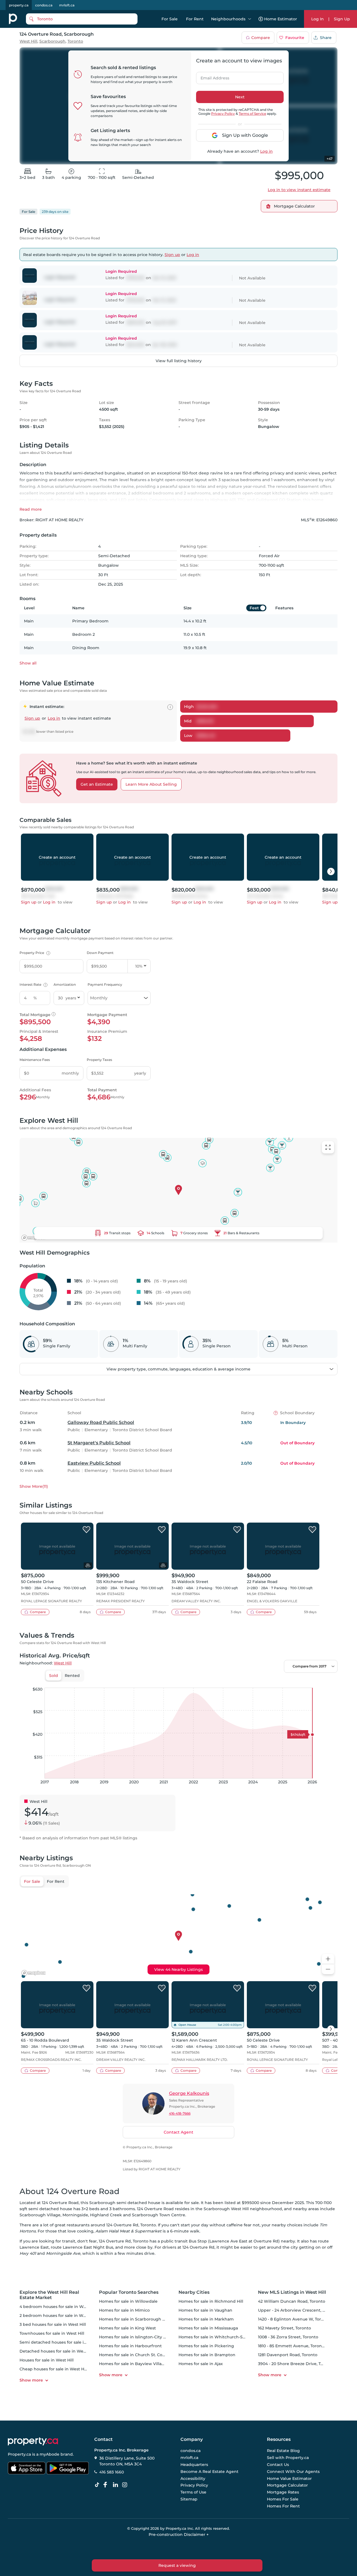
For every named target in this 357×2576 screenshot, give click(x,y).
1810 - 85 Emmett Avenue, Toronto (292, 2346)
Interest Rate (33, 984)
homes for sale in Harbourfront (130, 2346)
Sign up (172, 255)
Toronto (75, 41)
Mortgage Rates (283, 2492)
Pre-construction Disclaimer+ (179, 2534)
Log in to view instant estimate (299, 190)
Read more (31, 509)
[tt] (98, 2485)
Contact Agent (178, 2132)
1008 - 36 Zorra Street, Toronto (288, 2337)
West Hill (28, 41)
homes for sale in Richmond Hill (211, 2301)
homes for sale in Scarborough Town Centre (144, 2319)
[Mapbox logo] (33, 1238)
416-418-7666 (180, 2113)
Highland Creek (106, 2215)
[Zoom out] (328, 1969)
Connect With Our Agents (293, 2472)
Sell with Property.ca (288, 2458)
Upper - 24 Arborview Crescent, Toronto (298, 2310)
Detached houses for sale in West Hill (57, 2351)
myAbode (50, 2454)
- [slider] (277, 1682)
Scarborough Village (40, 2215)
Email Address (212, 76)
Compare (261, 38)
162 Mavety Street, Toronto (284, 2328)
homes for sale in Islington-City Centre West (144, 2337)
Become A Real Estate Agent (209, 2472)
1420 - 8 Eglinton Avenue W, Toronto (294, 2319)
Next (240, 97)
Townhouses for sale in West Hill (52, 2333)
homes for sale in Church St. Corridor (136, 2355)
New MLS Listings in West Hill (292, 2292)
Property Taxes (99, 1060)
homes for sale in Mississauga (208, 2328)
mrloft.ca (67, 5)
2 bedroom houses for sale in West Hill (58, 2316)
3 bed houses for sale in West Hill (53, 2324)
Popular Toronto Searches (129, 2292)
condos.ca (44, 5)
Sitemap (189, 2499)
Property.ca (19, 2454)
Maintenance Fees (35, 1060)
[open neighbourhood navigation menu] (250, 19)
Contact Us (278, 2465)
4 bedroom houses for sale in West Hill (58, 2307)
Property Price (34, 953)
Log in (266, 151)
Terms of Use (193, 2492)
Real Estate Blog (283, 2451)
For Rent (195, 19)
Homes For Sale (283, 2499)
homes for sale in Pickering (206, 2346)
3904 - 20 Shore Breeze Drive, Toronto (296, 2364)
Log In (318, 19)
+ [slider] (329, 1682)
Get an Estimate (97, 784)
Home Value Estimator (289, 2478)
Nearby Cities (194, 2292)
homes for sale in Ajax (201, 2364)
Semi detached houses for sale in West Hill (62, 2342)
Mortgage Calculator (287, 2485)
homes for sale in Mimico (124, 2310)
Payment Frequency (105, 984)
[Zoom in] (328, 1959)
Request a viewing (177, 2565)
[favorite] (86, 1530)
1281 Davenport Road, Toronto (288, 2355)
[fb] (107, 2485)
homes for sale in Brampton (207, 2355)
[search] (82, 19)
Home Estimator (281, 19)
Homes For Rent (283, 2506)
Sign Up (342, 19)
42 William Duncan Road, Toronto (292, 2301)
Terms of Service (252, 114)
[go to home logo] (33, 2441)
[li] (117, 2485)
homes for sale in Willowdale (128, 2301)
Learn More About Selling (151, 784)
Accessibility (193, 2478)
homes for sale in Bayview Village (133, 2364)
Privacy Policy (223, 114)
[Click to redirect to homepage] (13, 19)
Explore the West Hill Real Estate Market (49, 2295)
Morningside (75, 2215)
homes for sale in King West (127, 2328)
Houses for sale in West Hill (47, 2360)
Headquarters (194, 2465)
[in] (126, 2485)
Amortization (65, 984)
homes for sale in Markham (206, 2319)
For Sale (170, 19)
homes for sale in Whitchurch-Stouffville (219, 2337)
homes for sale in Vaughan (205, 2310)
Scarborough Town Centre (159, 2215)
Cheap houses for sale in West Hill (54, 2369)
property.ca (19, 5)
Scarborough (52, 41)
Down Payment (100, 953)
